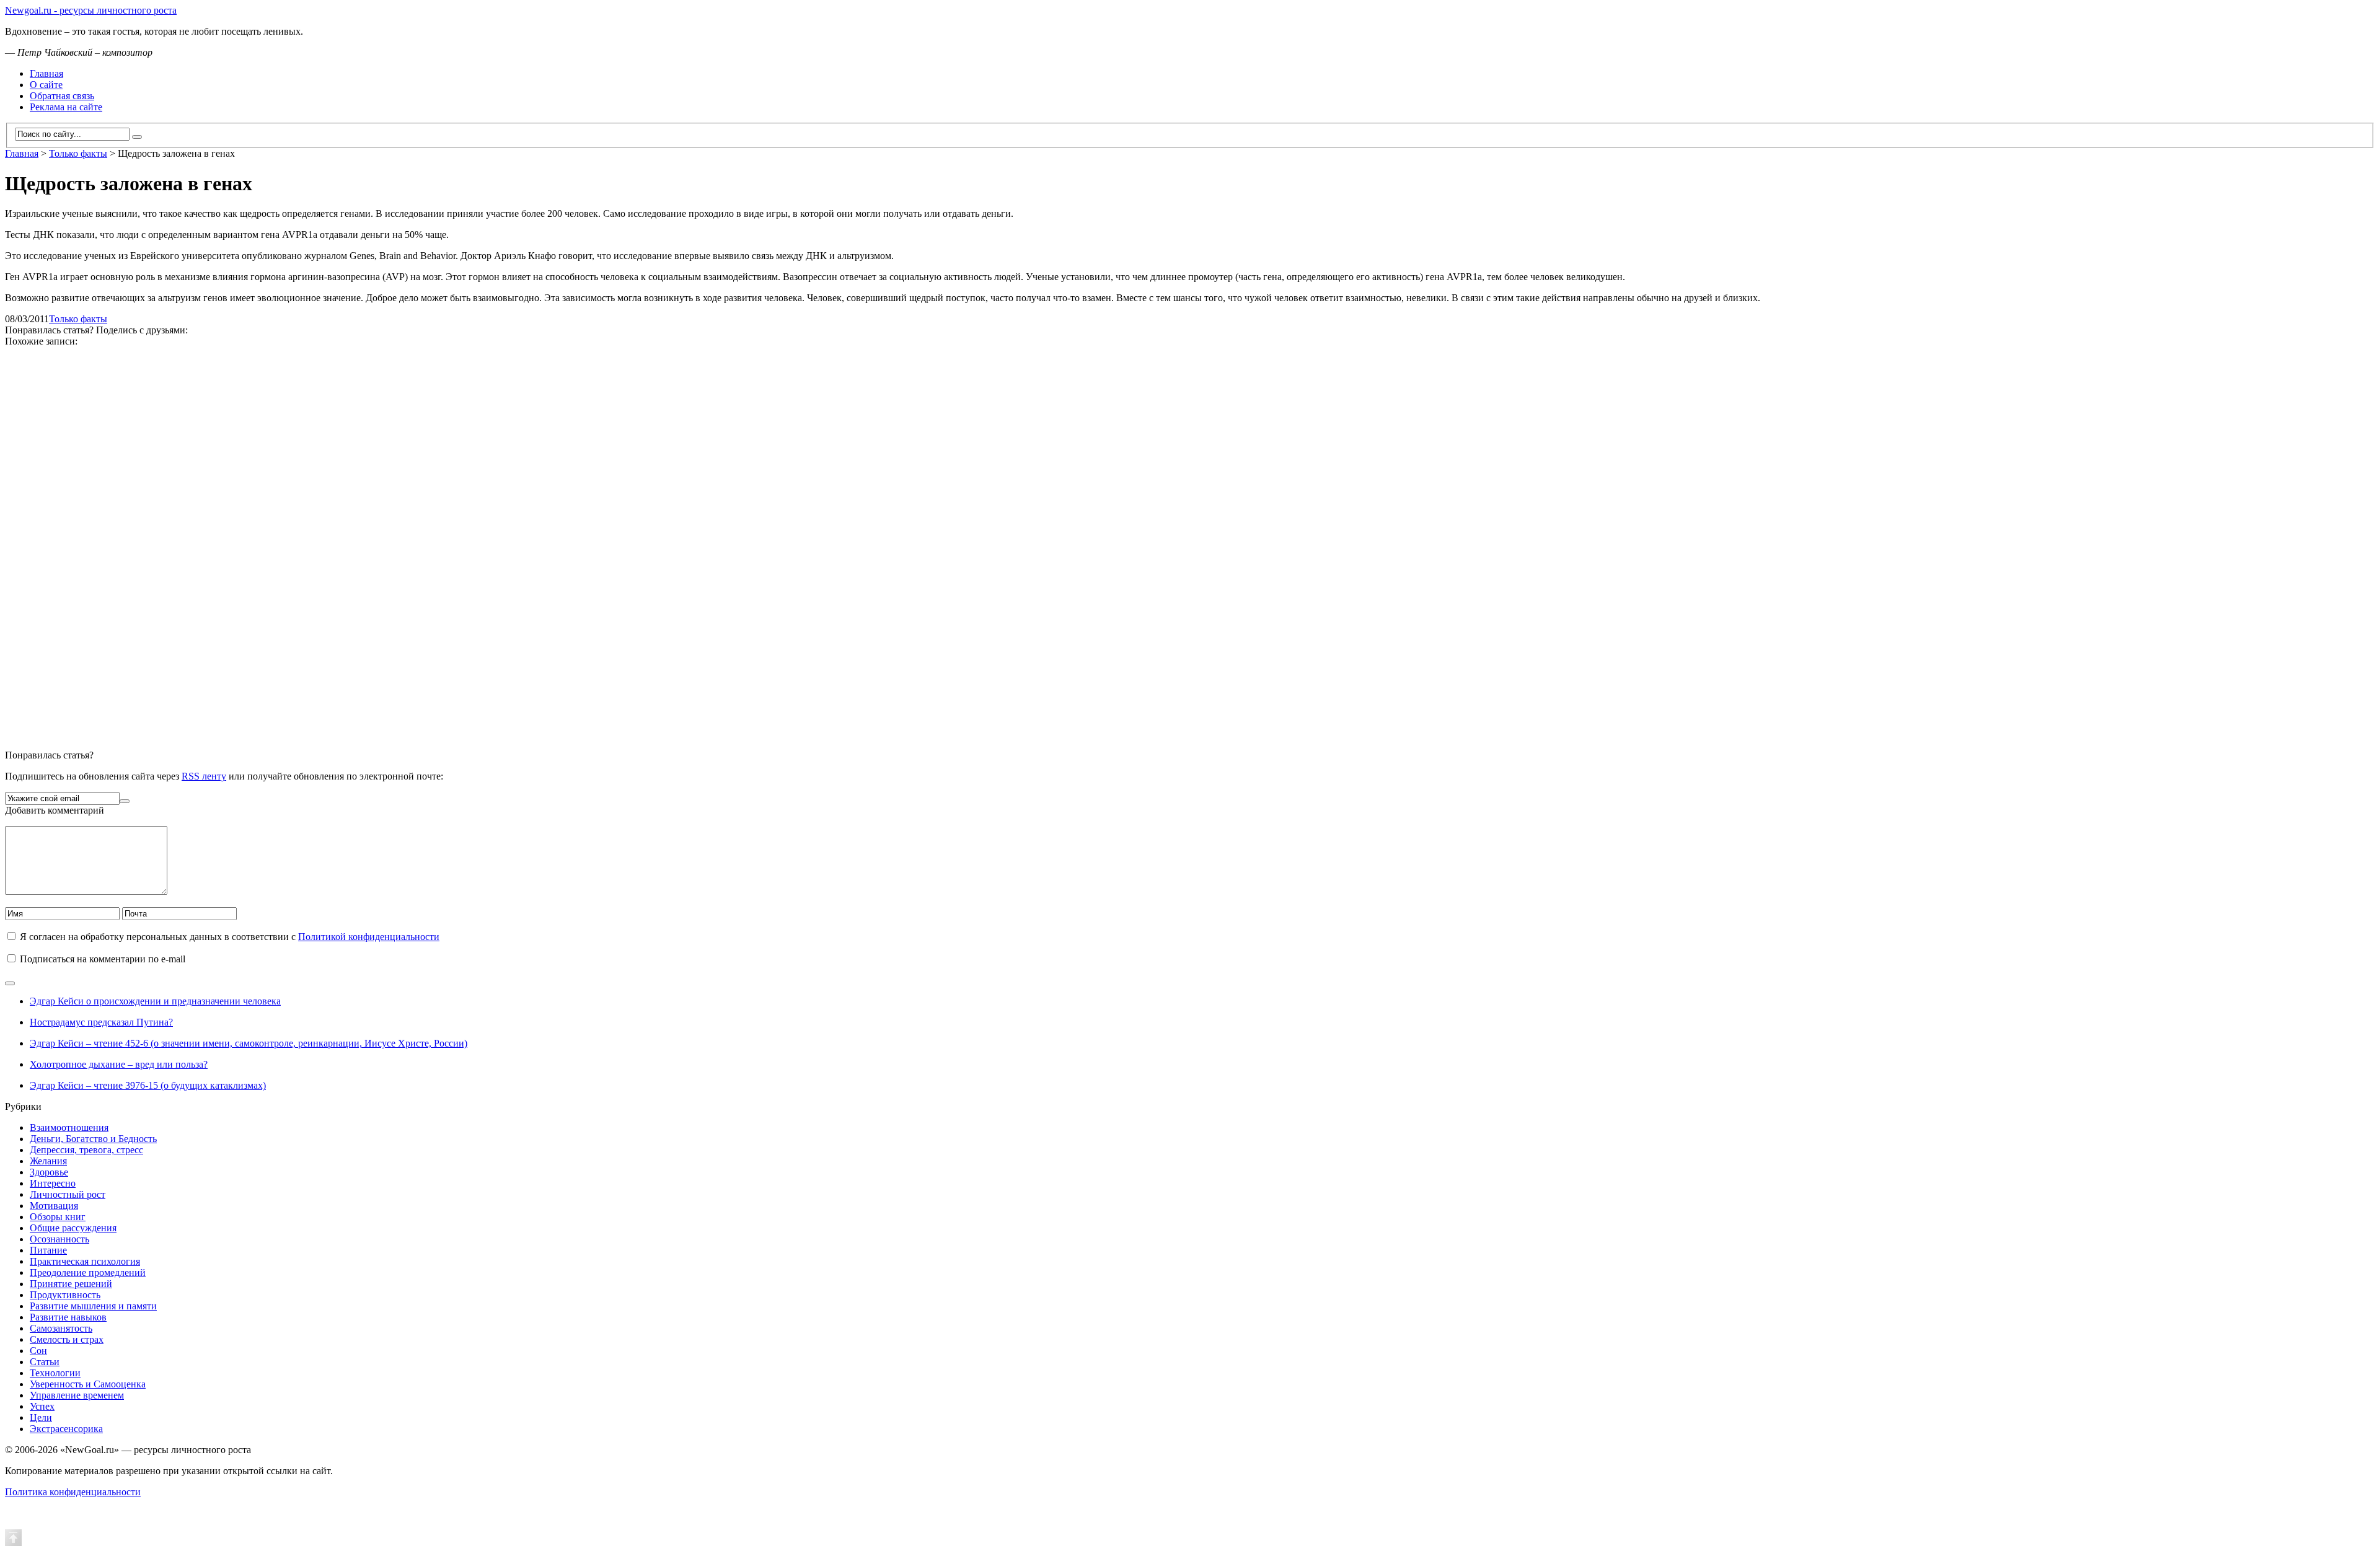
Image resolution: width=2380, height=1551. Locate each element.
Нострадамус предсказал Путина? (101, 1022)
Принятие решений (71, 1284)
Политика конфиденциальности (73, 1492)
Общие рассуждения (73, 1228)
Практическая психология (85, 1261)
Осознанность (59, 1239)
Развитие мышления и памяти (93, 1306)
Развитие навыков (68, 1317)
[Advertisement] (377, 543)
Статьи (45, 1362)
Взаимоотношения (69, 1127)
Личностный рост (68, 1194)
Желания (48, 1161)
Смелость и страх (67, 1339)
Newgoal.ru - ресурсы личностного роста (91, 10)
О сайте (46, 85)
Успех (42, 1406)
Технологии (55, 1373)
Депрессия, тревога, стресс (86, 1150)
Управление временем (77, 1395)
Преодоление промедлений (88, 1272)
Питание (48, 1250)
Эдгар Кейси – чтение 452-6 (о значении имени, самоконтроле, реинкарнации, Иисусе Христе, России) (249, 1043)
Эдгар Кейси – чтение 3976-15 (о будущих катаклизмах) (148, 1085)
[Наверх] (13, 1537)
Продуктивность (65, 1295)
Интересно (53, 1183)
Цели (41, 1417)
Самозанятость (61, 1328)
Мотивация (54, 1206)
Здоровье (49, 1172)
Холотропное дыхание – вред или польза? (119, 1064)
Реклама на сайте (66, 107)
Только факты (78, 319)
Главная (46, 73)
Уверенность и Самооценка (88, 1384)
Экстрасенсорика (66, 1429)
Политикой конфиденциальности (369, 937)
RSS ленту (204, 776)
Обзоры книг (58, 1217)
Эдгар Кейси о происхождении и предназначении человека (155, 1001)
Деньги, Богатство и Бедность (93, 1139)
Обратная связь (62, 96)
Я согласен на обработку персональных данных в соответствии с (230, 937)
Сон (38, 1351)
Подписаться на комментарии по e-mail (103, 959)
